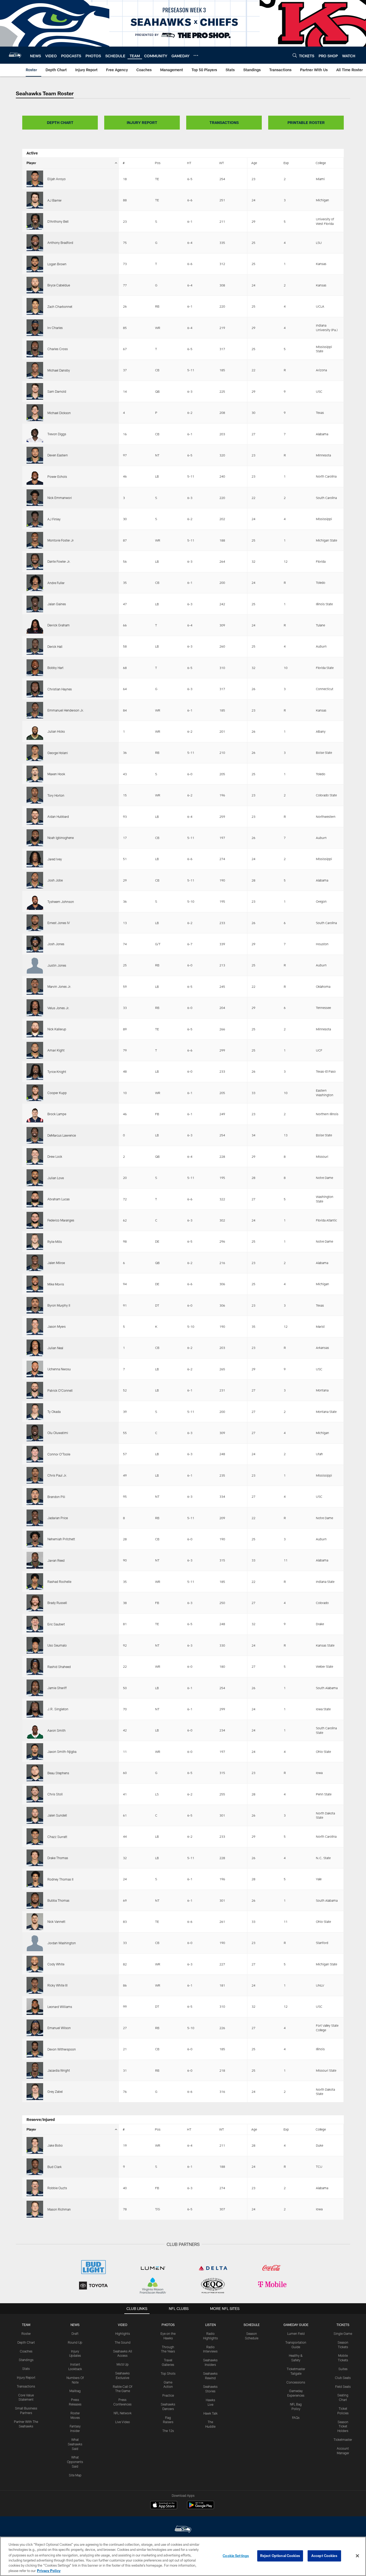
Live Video (123, 2422)
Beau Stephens (58, 1773)
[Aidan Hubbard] (35, 816)
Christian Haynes (60, 689)
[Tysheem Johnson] (35, 901)
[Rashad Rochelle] (35, 1582)
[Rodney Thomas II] (35, 1879)
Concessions (296, 2382)
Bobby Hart (55, 668)
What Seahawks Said (75, 2444)
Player (31, 163)
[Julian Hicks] (35, 731)
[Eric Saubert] (35, 1624)
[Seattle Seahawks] (183, 2530)
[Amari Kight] (35, 1050)
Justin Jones (57, 965)
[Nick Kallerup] (35, 1029)
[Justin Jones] (35, 965)
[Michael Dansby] (35, 370)
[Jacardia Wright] (35, 2070)
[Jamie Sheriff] (35, 1688)
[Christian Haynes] (35, 689)
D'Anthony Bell (58, 221)
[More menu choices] (196, 55)
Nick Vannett (56, 1921)
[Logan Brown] (35, 264)
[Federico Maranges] (35, 1220)
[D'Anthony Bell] (35, 221)
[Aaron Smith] (35, 1730)
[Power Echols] (35, 476)
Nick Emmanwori (60, 498)
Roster (26, 2333)
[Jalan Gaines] (35, 604)
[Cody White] (35, 1964)
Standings (26, 2360)
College (321, 163)
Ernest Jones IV (59, 923)
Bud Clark (55, 2167)
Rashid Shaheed (59, 1667)
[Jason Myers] (35, 1326)
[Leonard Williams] (35, 2007)
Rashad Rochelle (59, 1582)
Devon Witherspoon (62, 2049)
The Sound (123, 2342)
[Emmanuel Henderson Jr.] (35, 710)
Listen (210, 2325)
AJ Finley (54, 519)
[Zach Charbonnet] (35, 306)
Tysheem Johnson (61, 902)
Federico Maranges (61, 1220)
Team (26, 2325)
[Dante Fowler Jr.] (35, 561)
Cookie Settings (236, 2556)
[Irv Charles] (35, 328)
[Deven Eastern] (35, 455)
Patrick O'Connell (60, 1390)
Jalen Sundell (57, 1815)
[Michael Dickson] (35, 413)
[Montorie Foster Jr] (35, 540)
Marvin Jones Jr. (59, 986)
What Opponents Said (75, 2462)
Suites (343, 2369)
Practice (168, 2395)
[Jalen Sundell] (35, 1815)
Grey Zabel (55, 2091)
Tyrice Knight (57, 1072)
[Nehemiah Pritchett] (35, 1539)
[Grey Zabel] (35, 2091)
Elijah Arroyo (57, 179)
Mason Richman (59, 2209)
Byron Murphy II (59, 1305)
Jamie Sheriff (57, 1688)
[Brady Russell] (35, 1603)
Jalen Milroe (56, 1263)
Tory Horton (56, 795)
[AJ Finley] (35, 519)
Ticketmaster (343, 2439)
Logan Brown (57, 264)
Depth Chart (26, 2342)
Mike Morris (56, 1284)
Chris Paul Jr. (57, 1475)
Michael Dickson (59, 413)
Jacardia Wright (59, 2070)
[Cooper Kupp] (35, 1093)
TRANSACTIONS (224, 122)
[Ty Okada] (35, 1412)
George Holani (58, 753)
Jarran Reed (56, 1560)
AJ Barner (55, 200)
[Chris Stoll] (35, 1794)
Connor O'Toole (59, 1454)
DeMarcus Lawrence (62, 1135)
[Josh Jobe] (35, 880)
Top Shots (168, 2373)
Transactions (26, 2386)
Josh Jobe (55, 880)
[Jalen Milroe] (35, 1263)
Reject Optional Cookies (280, 2556)
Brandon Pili (56, 1497)
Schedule (252, 2325)
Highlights (123, 2333)
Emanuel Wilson (59, 2028)
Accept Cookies (324, 2556)
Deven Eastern (58, 455)
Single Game (343, 2333)
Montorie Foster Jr (61, 540)
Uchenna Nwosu (59, 1369)
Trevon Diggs (57, 434)
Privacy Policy (49, 2570)
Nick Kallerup (57, 1029)
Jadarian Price (58, 1518)
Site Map (75, 2475)
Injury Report (26, 2377)
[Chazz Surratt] (35, 1837)
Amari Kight (56, 1050)
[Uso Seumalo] (35, 1645)
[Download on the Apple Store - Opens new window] (164, 2506)
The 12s (168, 2431)
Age (254, 163)
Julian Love (56, 1178)
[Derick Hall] (35, 646)
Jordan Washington (62, 1943)
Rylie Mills (55, 1242)
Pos (158, 163)
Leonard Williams (60, 2007)
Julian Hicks (56, 731)
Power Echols (57, 476)
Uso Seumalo (57, 1645)
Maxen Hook (56, 774)
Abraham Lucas (59, 1199)
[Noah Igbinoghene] (35, 838)
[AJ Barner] (35, 200)
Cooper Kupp (57, 1093)
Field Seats (343, 2386)
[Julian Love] (35, 1178)
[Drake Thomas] (35, 1858)
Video (123, 2325)
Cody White (56, 1964)
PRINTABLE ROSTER (306, 122)
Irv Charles (55, 328)
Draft (75, 2333)
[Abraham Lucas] (35, 1199)
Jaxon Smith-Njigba (62, 1752)
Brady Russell (57, 1603)
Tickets (343, 2325)
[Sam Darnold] (35, 391)
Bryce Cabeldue (59, 285)
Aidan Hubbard (58, 816)
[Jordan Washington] (35, 1943)
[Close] (357, 2556)
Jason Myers (57, 1326)
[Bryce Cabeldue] (35, 285)
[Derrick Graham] (35, 625)
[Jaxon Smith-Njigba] (35, 1752)
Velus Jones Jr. (58, 1008)
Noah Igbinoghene (61, 838)
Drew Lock (55, 1156)
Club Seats (343, 2378)
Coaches (26, 2351)
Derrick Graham (59, 625)
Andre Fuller (56, 583)
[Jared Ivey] (35, 859)
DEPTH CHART (60, 122)
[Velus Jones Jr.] (35, 1008)
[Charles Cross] (35, 349)
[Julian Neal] (35, 1348)
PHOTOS (168, 2325)
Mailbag (75, 2391)
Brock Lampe (57, 1114)
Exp (286, 163)
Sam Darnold (57, 391)
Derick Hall (55, 646)
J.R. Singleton (58, 1709)
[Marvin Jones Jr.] (35, 986)
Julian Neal (55, 1348)
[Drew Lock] (35, 1156)
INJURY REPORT (142, 122)
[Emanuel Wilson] (35, 2028)
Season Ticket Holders (343, 2426)
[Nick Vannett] (35, 1921)
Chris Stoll (55, 1794)
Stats (26, 2369)
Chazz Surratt (57, 1837)
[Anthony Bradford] (35, 243)
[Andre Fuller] (35, 583)
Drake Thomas (58, 1858)
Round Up (75, 2342)
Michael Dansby (59, 370)
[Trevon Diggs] (35, 434)
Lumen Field (296, 2333)
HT (189, 163)
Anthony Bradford (60, 243)
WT (222, 163)
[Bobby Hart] (35, 668)
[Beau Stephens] (35, 1773)
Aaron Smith (57, 1730)
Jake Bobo (55, 2145)
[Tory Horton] (35, 795)
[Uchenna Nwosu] (35, 1369)
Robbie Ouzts (57, 2188)
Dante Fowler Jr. (59, 561)
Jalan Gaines (57, 604)
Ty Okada (54, 1412)
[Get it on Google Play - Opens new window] (201, 2508)
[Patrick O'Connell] (35, 1390)
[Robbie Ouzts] (35, 2188)
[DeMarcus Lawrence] (35, 1135)
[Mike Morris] (35, 1284)
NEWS (75, 2325)
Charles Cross (58, 349)
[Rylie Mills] (35, 1242)
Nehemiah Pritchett (61, 1539)
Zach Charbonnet (60, 307)
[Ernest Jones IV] (35, 923)
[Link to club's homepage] (15, 55)
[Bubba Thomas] (35, 1900)
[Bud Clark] (35, 2167)
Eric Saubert (56, 1624)
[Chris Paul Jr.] (35, 1475)
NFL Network (123, 2413)
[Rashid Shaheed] (35, 1666)
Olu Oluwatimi (58, 1433)
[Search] (295, 55)
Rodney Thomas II (60, 1879)
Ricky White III (57, 1985)
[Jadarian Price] (35, 1518)
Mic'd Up (123, 2364)
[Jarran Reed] (35, 1560)
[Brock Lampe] (35, 1114)
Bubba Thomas (58, 1900)
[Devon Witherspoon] (35, 2049)
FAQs (296, 2418)
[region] (183, 2556)
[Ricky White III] (35, 1985)
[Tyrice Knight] (35, 1072)
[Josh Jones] (35, 944)
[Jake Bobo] (35, 2145)
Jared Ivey (55, 859)
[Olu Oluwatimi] (35, 1433)
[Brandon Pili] (35, 1496)
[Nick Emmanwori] (35, 498)
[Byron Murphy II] (35, 1305)
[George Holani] (35, 753)
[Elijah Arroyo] (35, 179)
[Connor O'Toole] (35, 1454)
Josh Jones (56, 944)
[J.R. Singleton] (35, 1709)
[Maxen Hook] (35, 774)
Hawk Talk (210, 2413)
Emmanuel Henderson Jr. (66, 710)
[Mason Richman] (35, 2209)
